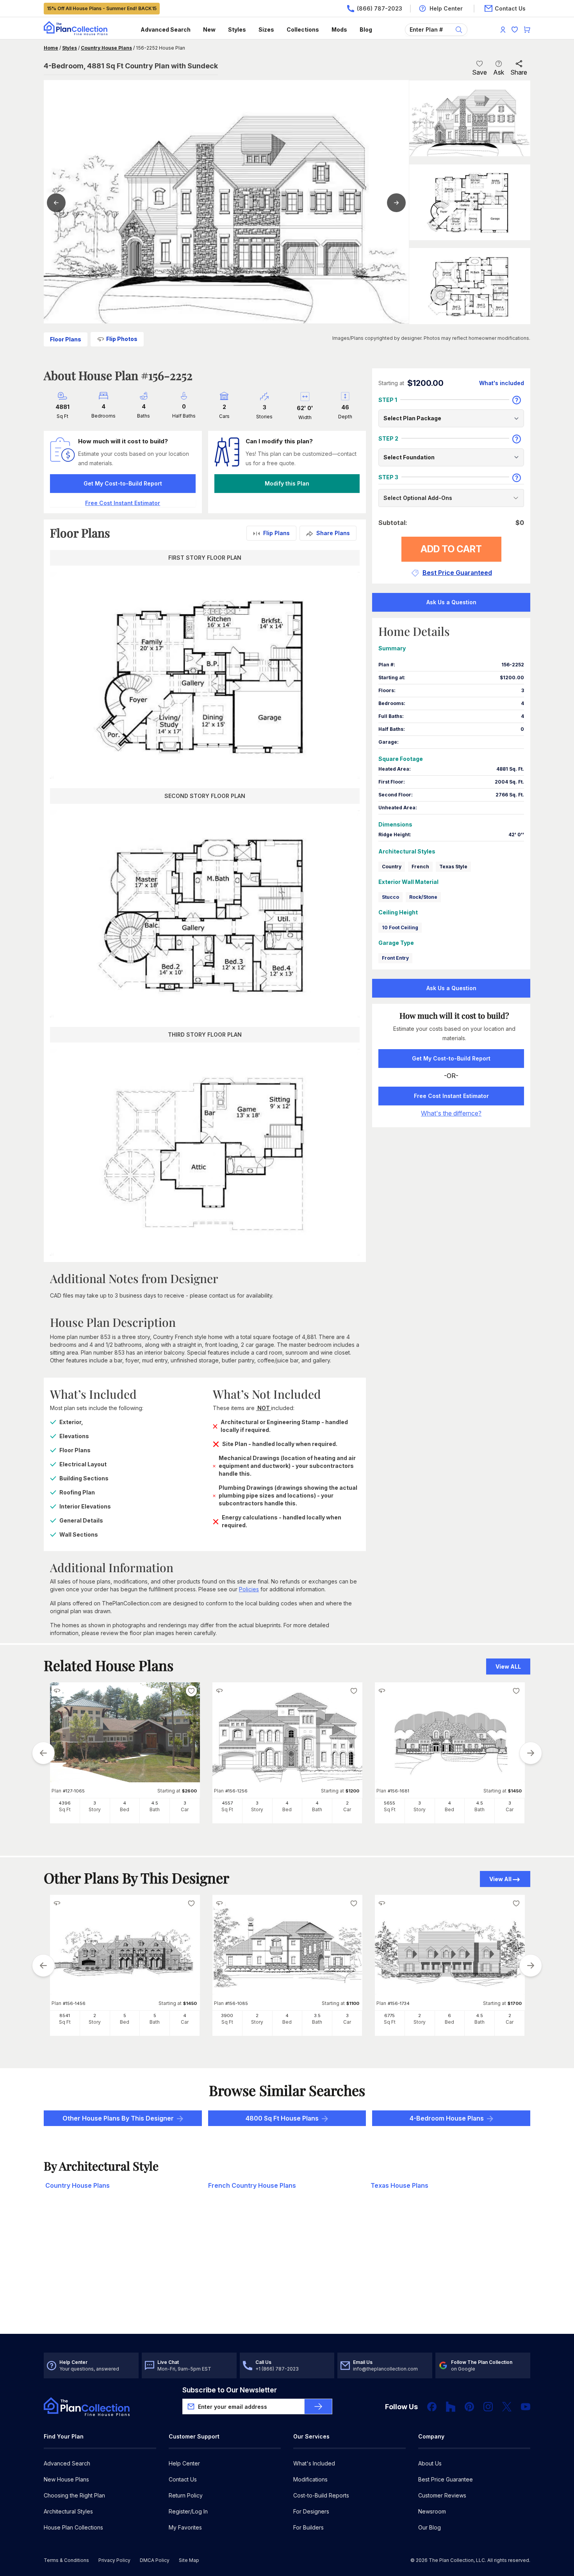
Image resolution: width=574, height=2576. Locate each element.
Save (480, 72)
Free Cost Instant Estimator (451, 1096)
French (420, 867)
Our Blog (430, 2527)
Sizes (266, 29)
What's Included (314, 2463)
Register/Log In (188, 2511)
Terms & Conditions (66, 2560)
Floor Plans (66, 339)
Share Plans (333, 533)
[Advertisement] (287, 2273)
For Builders (308, 2527)
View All (500, 1879)
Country (392, 867)
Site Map (189, 2560)
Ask (499, 72)
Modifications (310, 2479)
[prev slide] (43, 1753)
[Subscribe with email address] (318, 2406)
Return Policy (186, 2495)
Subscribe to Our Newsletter (230, 2390)
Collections (303, 29)
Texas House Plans (399, 2185)
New (209, 29)
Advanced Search (166, 29)
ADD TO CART (451, 549)
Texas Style (453, 867)
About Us (430, 2463)
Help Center (184, 2463)
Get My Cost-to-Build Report (123, 483)
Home (51, 48)
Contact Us (183, 2479)
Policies (249, 1589)
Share (519, 72)
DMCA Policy (155, 2560)
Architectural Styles (68, 2511)
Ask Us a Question (451, 602)
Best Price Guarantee (446, 2479)
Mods (339, 29)
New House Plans (66, 2479)
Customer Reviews (442, 2495)
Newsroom (432, 2511)
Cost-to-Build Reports (321, 2495)
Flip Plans (276, 533)
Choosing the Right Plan (74, 2495)
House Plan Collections (73, 2527)
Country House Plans (106, 48)
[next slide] (531, 1753)
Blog (366, 29)
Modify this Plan (287, 483)
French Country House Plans (252, 2185)
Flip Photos (122, 339)
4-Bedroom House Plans (447, 2118)
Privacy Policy (114, 2560)
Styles (237, 29)
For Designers (311, 2511)
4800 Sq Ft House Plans (282, 2118)
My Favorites (185, 2527)
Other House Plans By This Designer (118, 2118)
